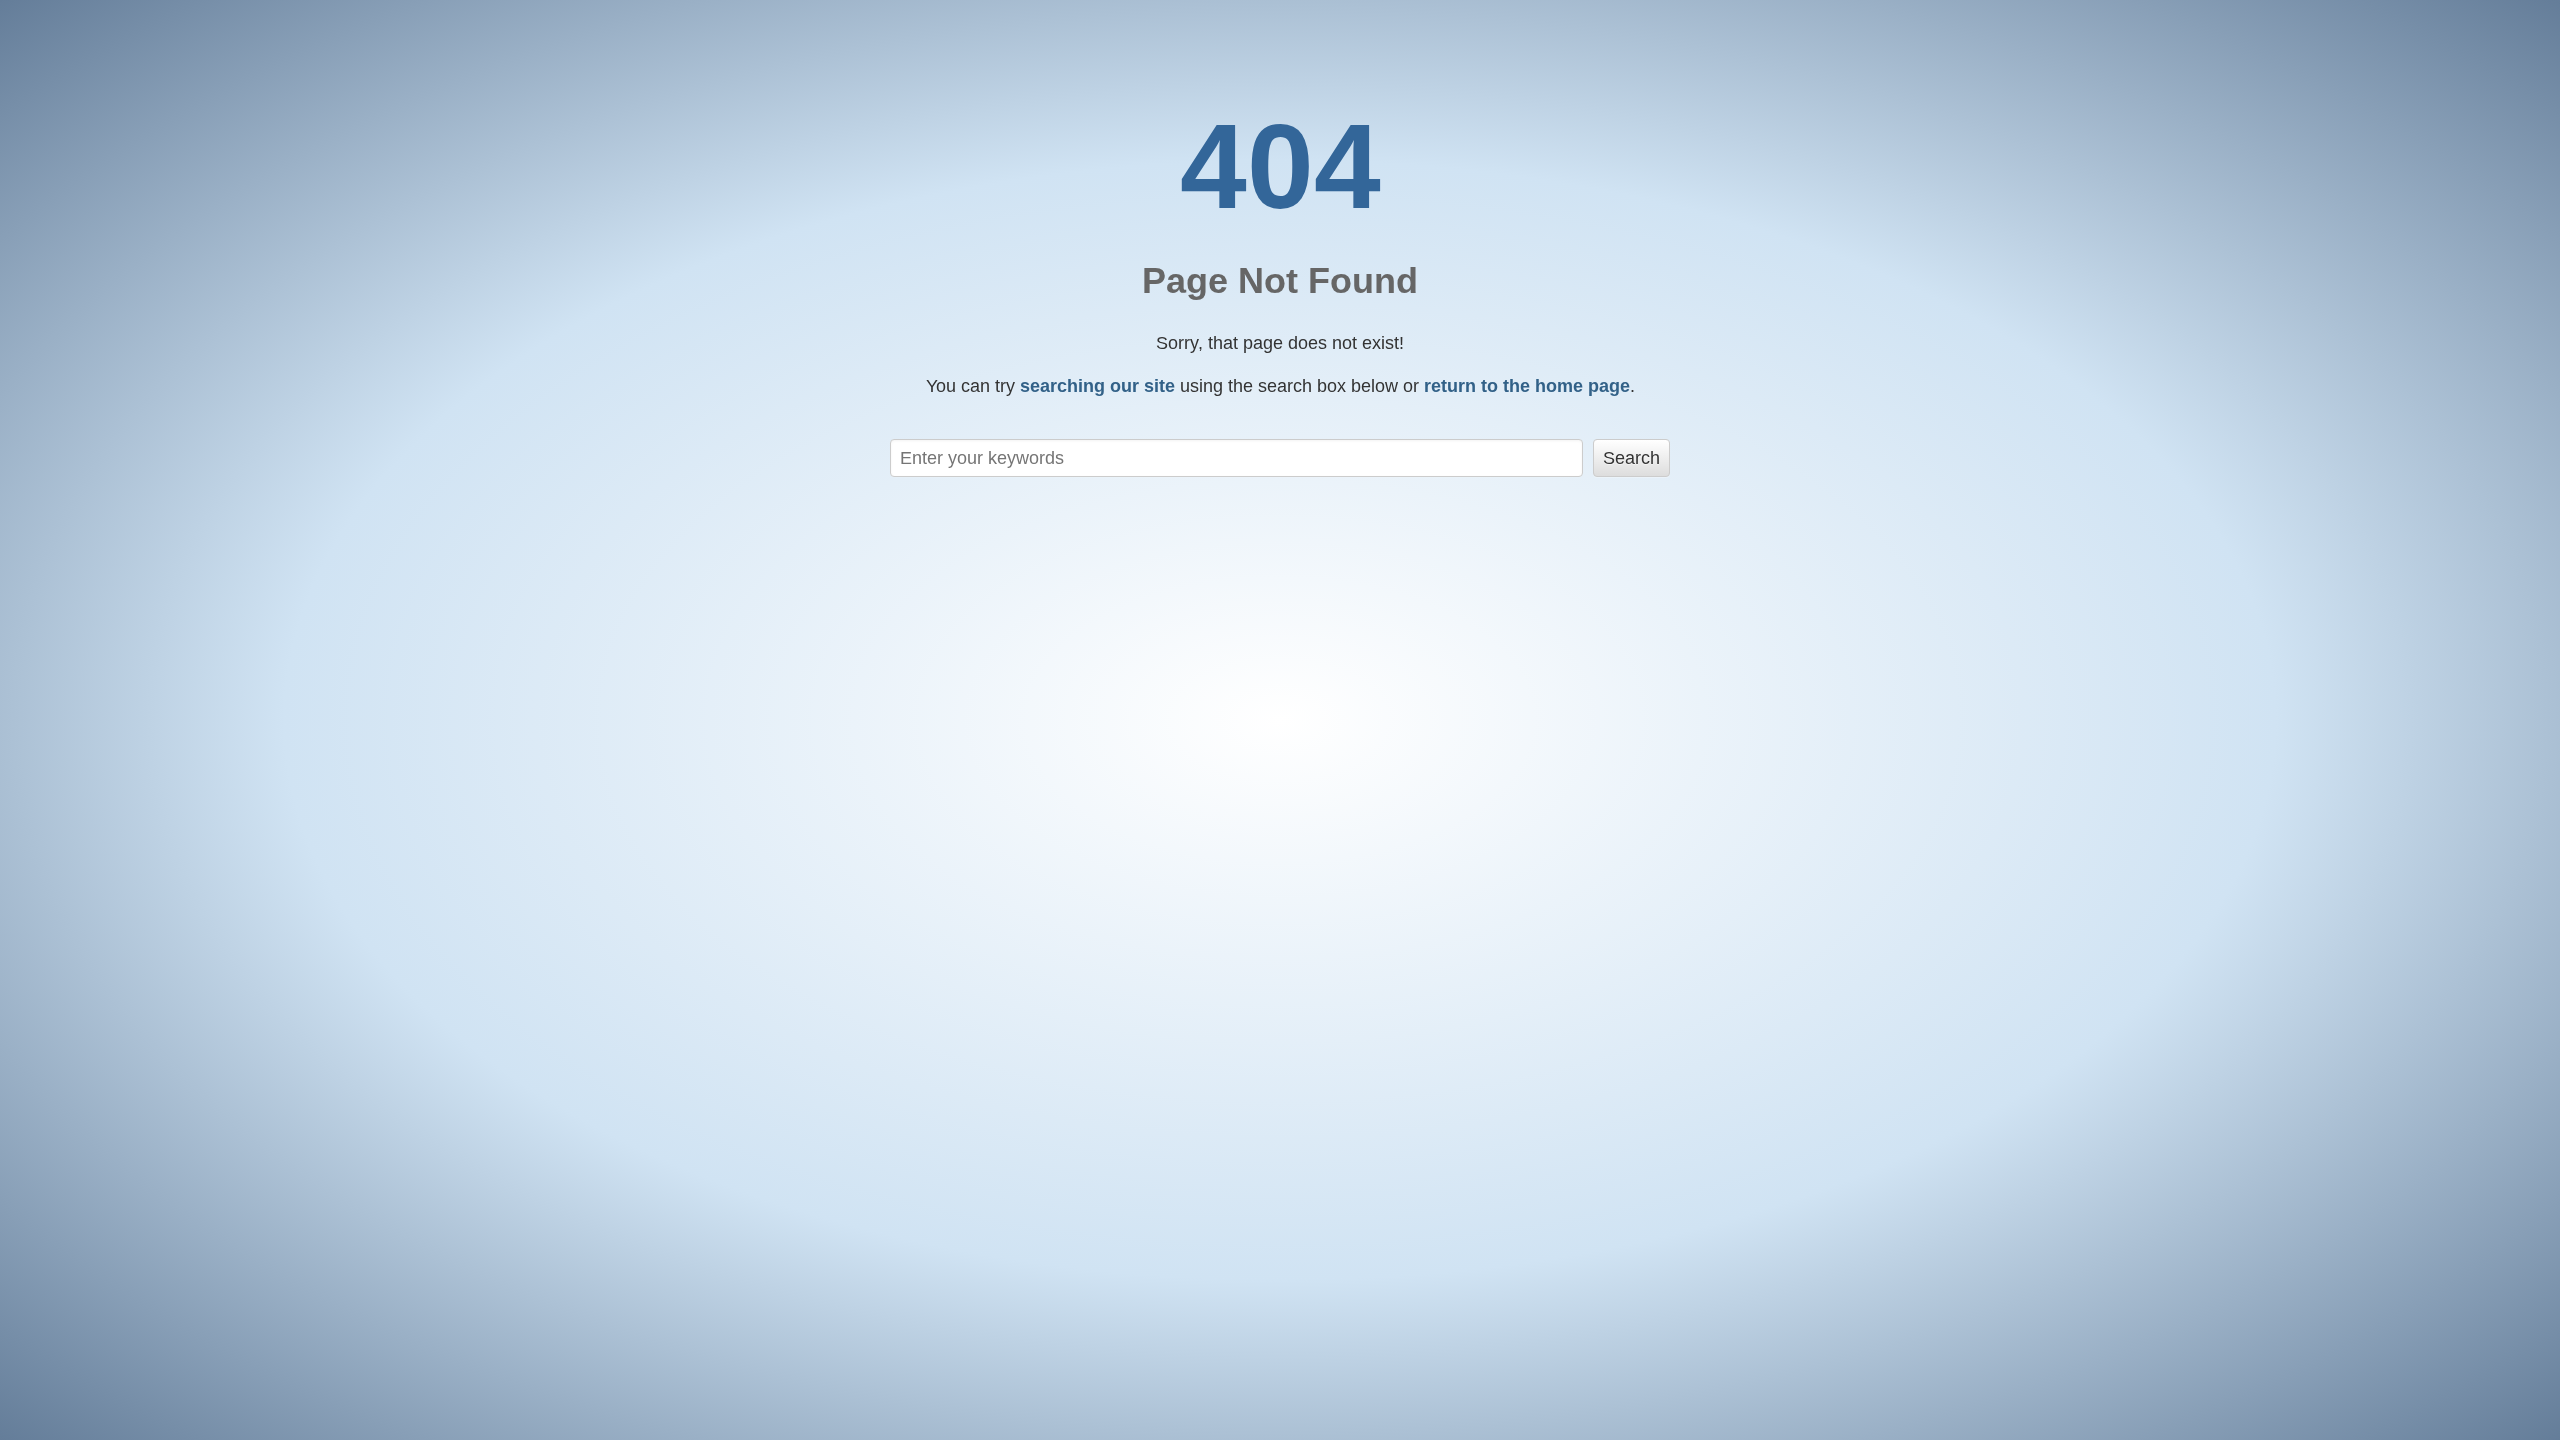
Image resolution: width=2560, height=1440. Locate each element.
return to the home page (1527, 386)
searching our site (1097, 386)
